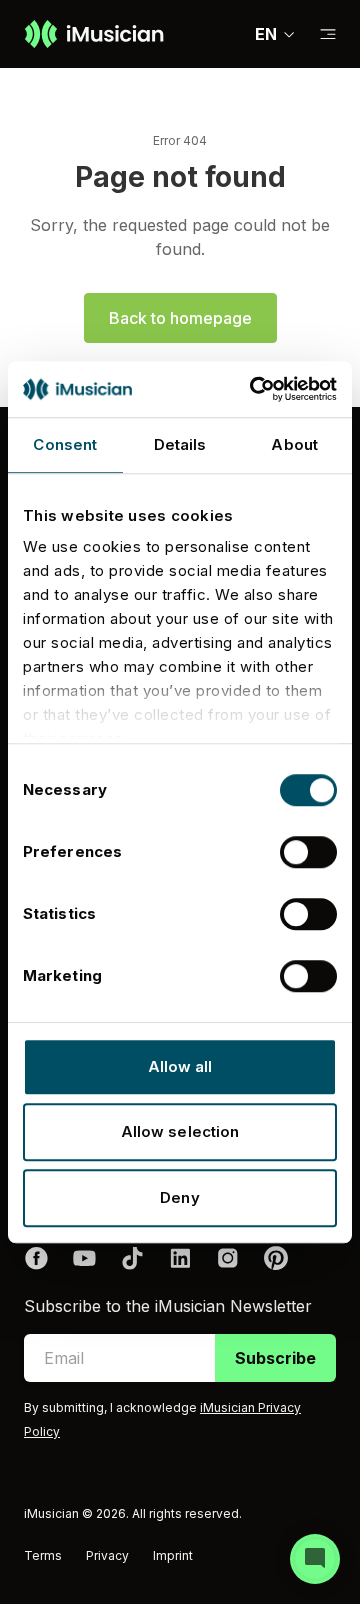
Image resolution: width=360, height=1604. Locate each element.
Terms (43, 1555)
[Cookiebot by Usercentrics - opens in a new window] (254, 389)
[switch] (308, 852)
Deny (179, 1197)
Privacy (107, 1555)
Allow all (180, 1066)
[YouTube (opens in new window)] (84, 1258)
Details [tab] (180, 444)
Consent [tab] (65, 444)
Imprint (173, 1555)
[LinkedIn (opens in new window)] (180, 1258)
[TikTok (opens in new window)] (132, 1258)
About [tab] (294, 444)
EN (266, 34)
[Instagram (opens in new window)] (228, 1258)
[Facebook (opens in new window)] (36, 1258)
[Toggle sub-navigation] (328, 34)
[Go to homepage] (94, 34)
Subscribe (275, 1358)
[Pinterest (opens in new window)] (276, 1258)
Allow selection (180, 1131)
